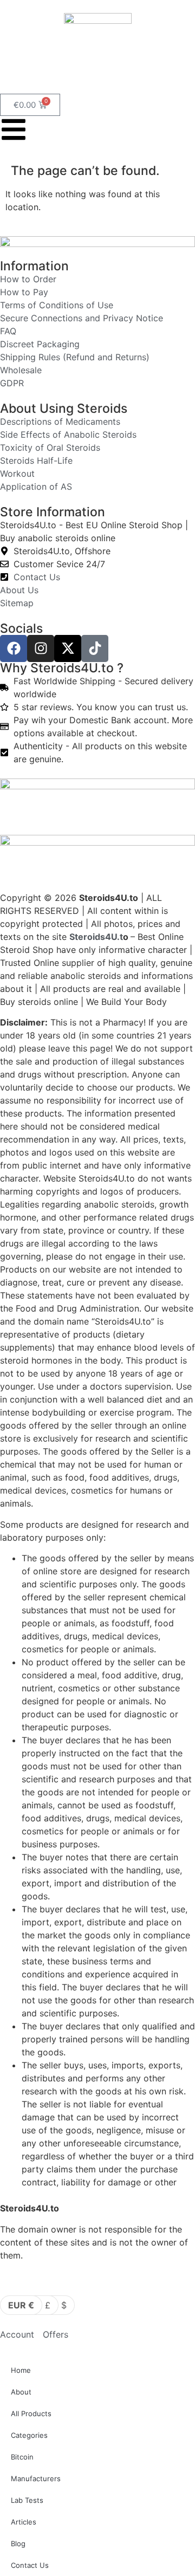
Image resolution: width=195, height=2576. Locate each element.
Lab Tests (27, 2500)
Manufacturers (36, 2478)
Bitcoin (22, 2457)
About (21, 2392)
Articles (24, 2522)
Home (21, 2370)
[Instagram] (41, 648)
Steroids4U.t (96, 937)
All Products (31, 2413)
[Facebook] (14, 648)
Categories (29, 2435)
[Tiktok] (95, 648)
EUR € (21, 2305)
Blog (18, 2543)
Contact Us (30, 2565)
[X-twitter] (68, 648)
